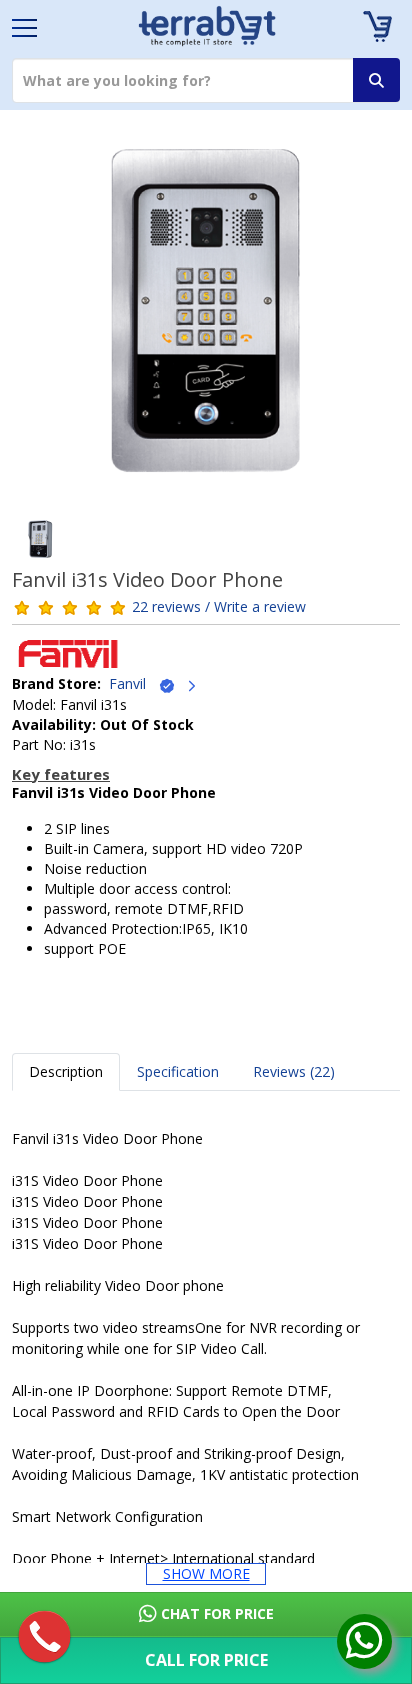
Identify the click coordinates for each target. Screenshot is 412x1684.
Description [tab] (66, 1071)
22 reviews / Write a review (219, 606)
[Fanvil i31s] (206, 316)
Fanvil (133, 683)
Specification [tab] (178, 1071)
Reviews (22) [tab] (294, 1071)
